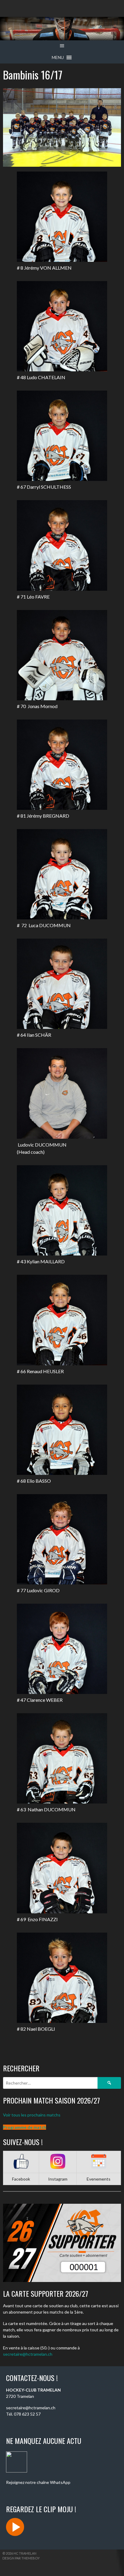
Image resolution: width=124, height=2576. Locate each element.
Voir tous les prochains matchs (32, 2115)
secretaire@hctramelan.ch (28, 2354)
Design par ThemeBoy (21, 2558)
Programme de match (25, 2127)
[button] (58, 57)
